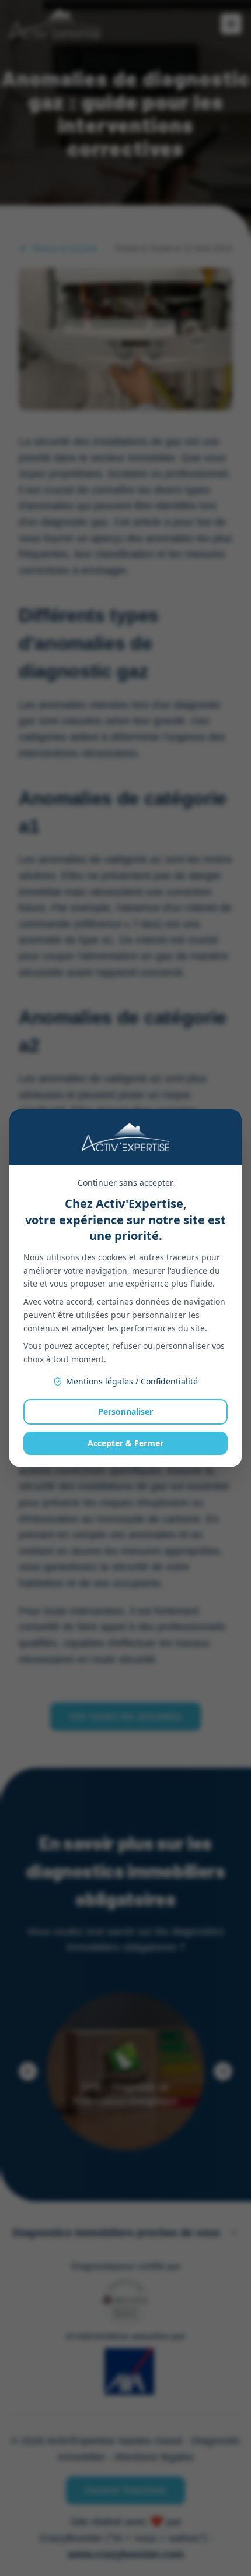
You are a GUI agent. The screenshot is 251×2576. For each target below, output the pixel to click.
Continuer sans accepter (125, 1183)
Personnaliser (125, 1412)
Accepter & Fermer (125, 1443)
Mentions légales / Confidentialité (132, 1381)
